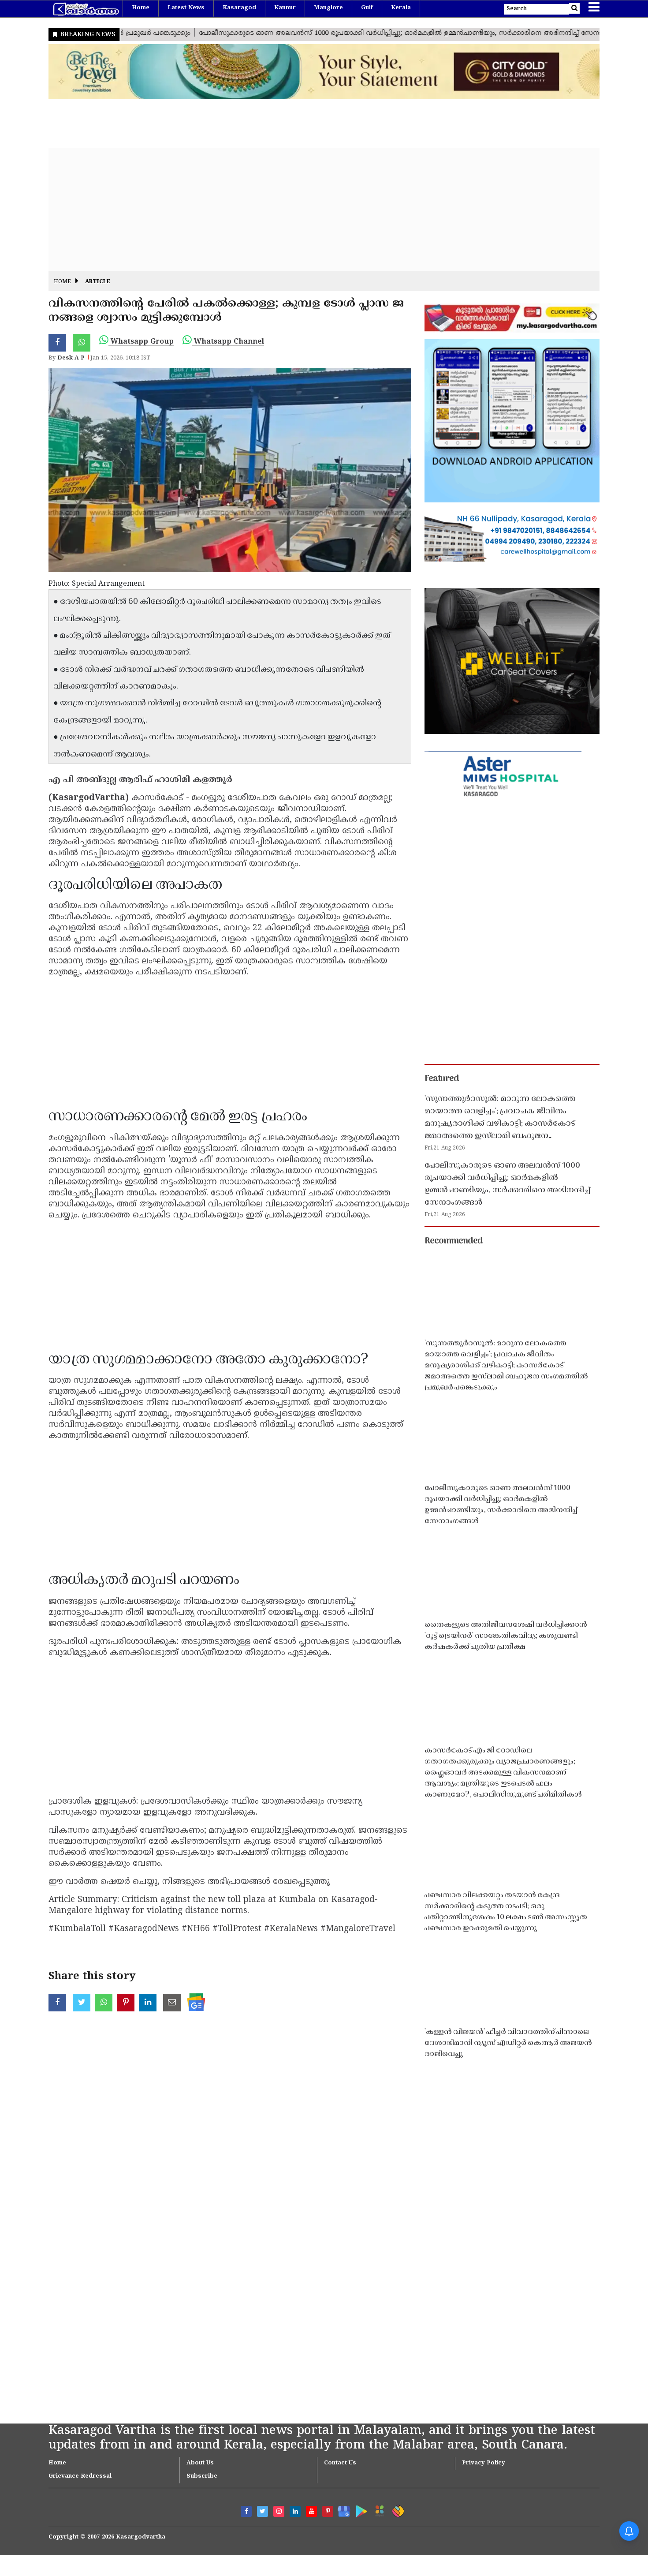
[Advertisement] (313, 210)
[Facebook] (246, 2511)
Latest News (186, 8)
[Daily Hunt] (378, 2510)
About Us (200, 2463)
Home (141, 8)
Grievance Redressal (80, 2476)
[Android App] (359, 2510)
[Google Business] (341, 2510)
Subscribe (202, 2476)
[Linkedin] (295, 2511)
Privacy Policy (484, 2463)
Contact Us (340, 2463)
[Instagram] (279, 2511)
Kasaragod (239, 8)
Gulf (367, 8)
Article (98, 282)
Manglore (328, 8)
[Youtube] (311, 2511)
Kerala (401, 8)
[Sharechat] (397, 2510)
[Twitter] (263, 2511)
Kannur (285, 8)
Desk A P (71, 358)
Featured (442, 1079)
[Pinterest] (328, 2511)
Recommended (454, 1241)
